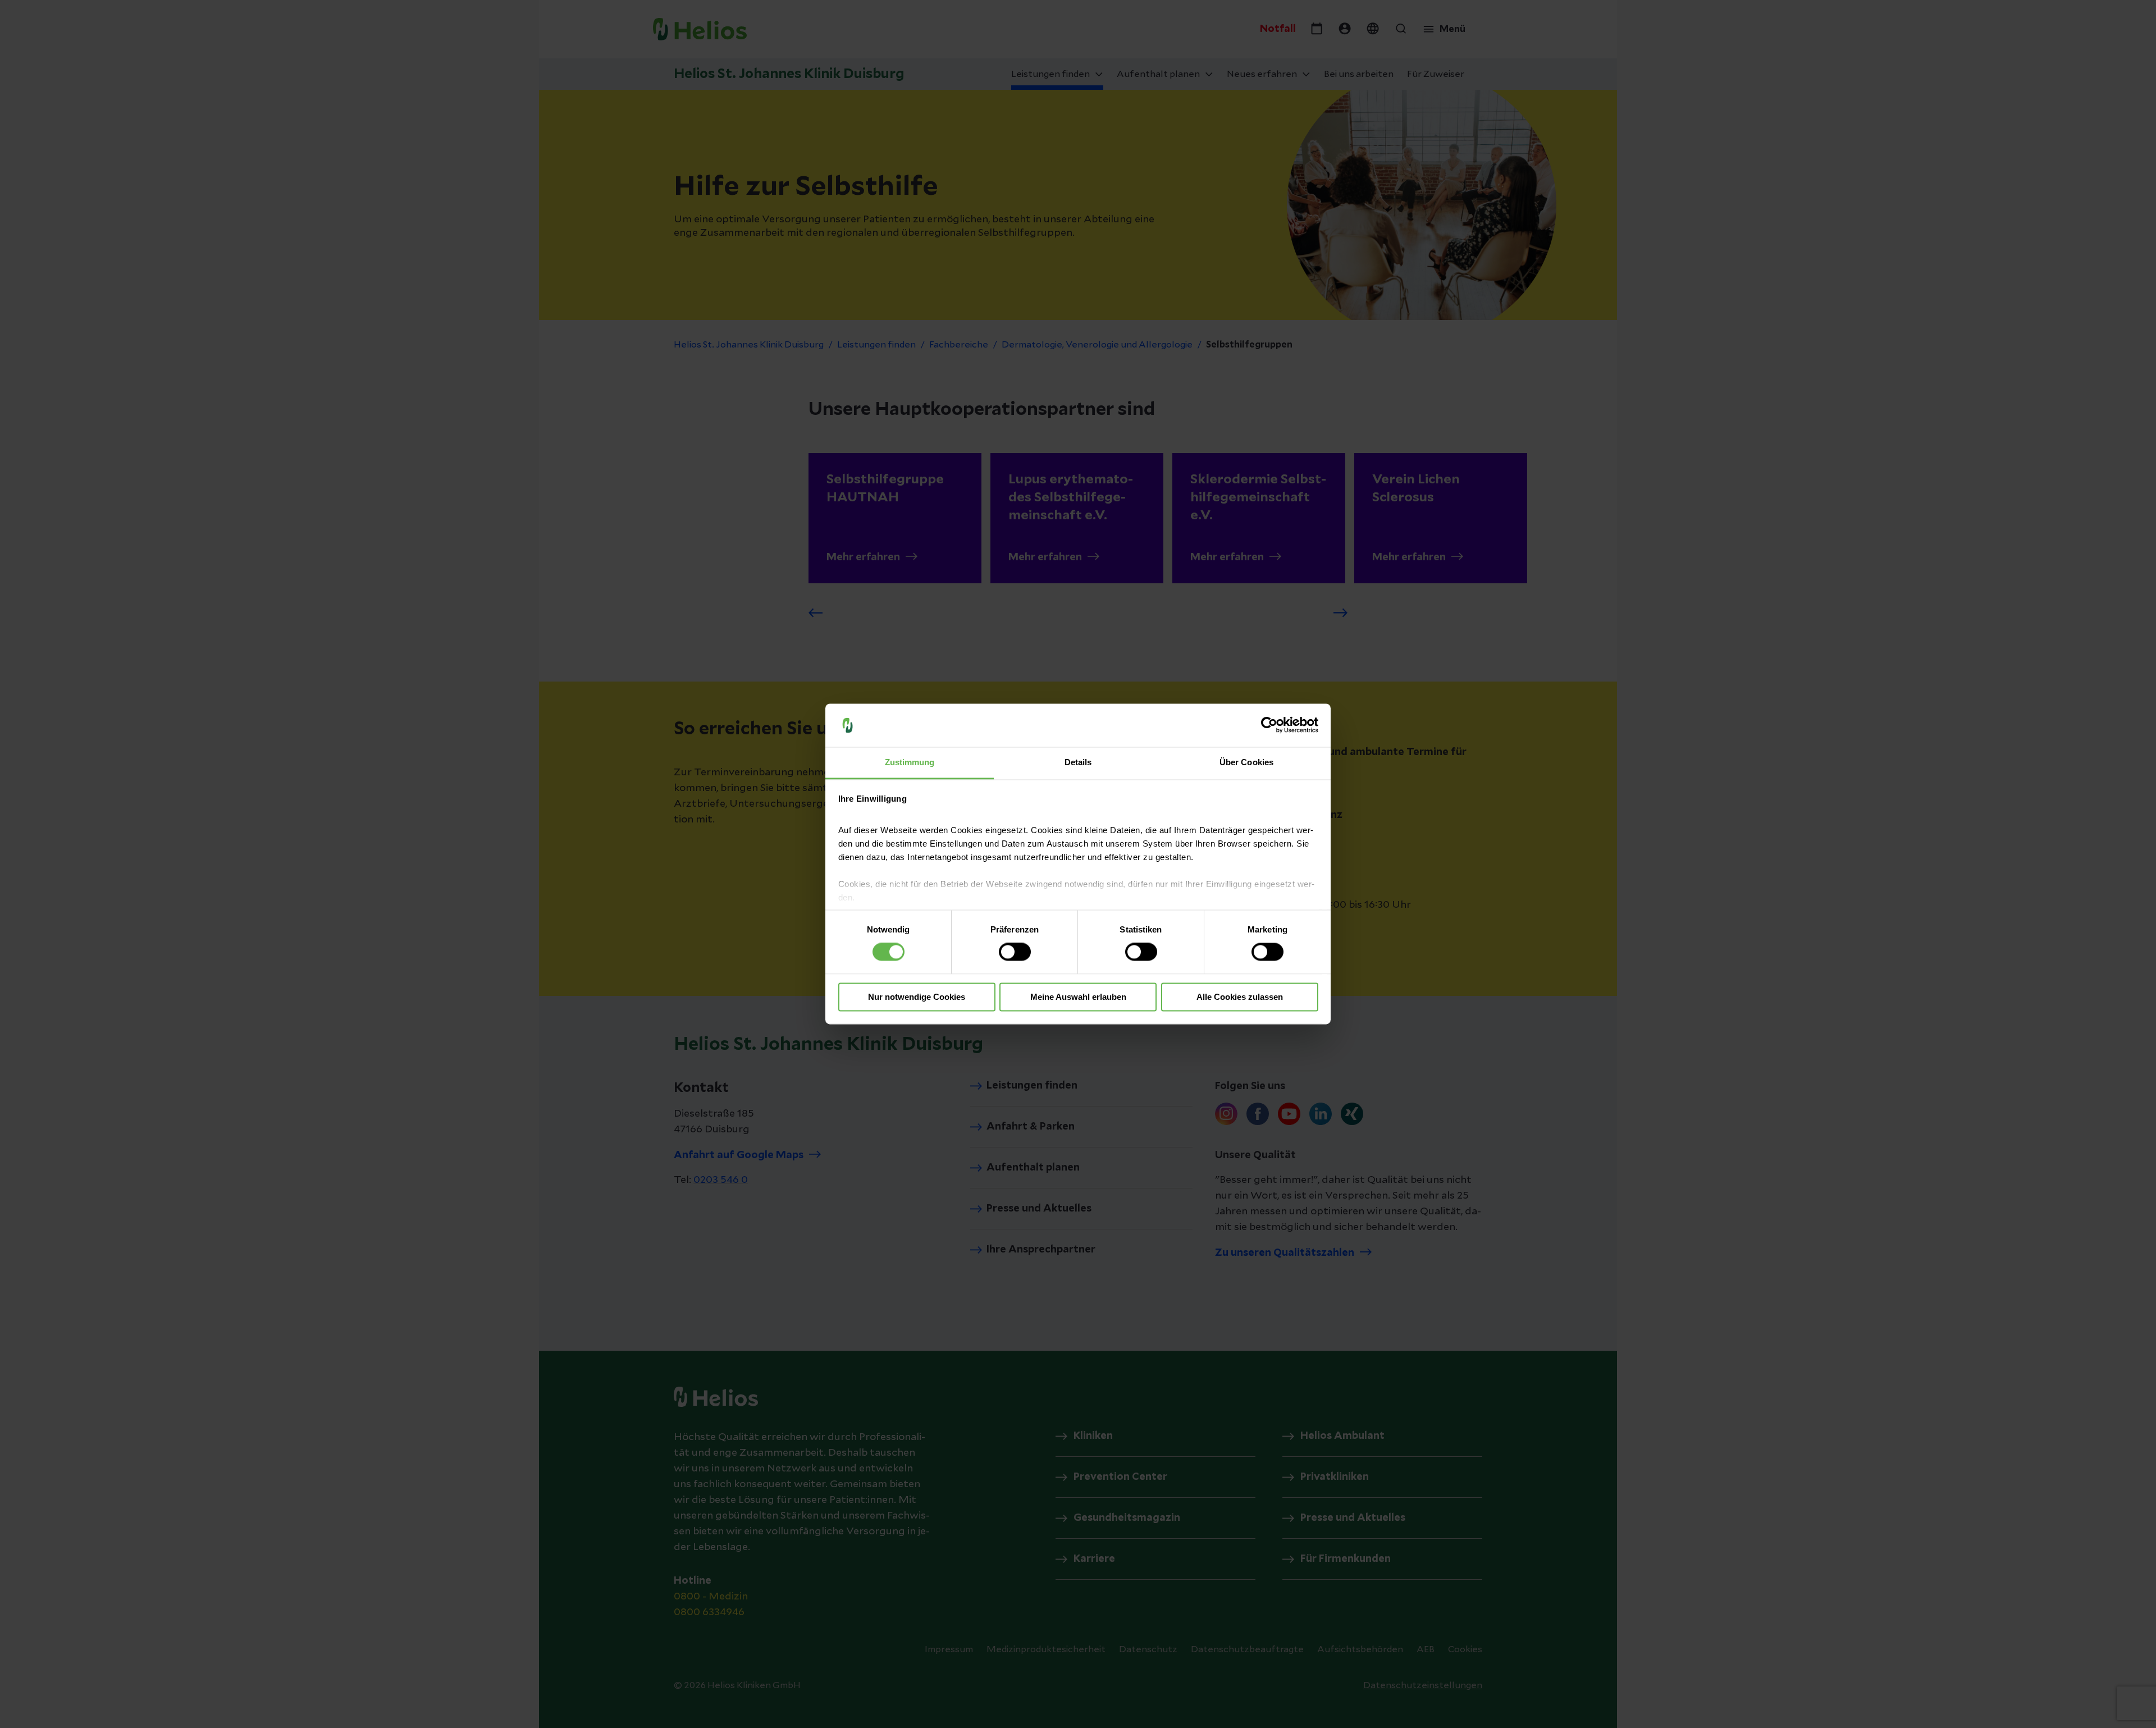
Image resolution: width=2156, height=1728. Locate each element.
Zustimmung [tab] (910, 762)
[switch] (1015, 952)
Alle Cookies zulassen (1240, 997)
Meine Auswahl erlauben (1078, 997)
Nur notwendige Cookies (917, 997)
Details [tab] (1078, 762)
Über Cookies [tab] (1246, 762)
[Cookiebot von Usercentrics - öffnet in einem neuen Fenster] (1269, 725)
